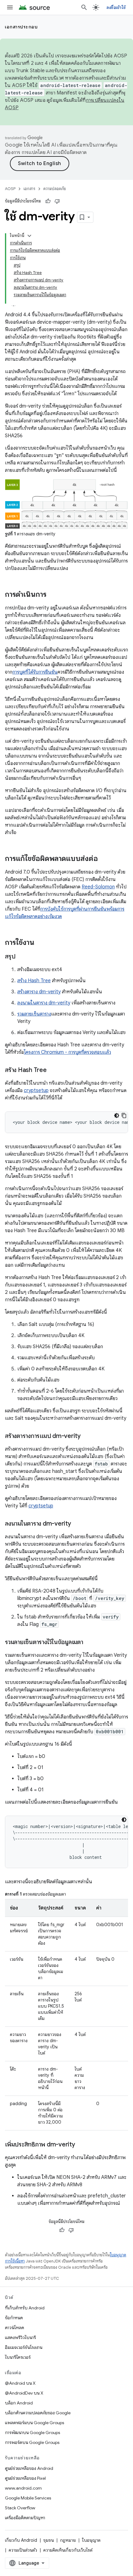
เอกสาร (29, 189)
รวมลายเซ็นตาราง (34, 1014)
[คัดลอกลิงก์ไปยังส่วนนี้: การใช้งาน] (41, 943)
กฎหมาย (68, 2540)
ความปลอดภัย (55, 189)
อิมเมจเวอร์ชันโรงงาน (24, 2347)
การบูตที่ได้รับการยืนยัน (35, 672)
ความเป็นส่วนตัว (23, 2550)
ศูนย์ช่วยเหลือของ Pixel (25, 2478)
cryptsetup (36, 1091)
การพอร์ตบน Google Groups (32, 2442)
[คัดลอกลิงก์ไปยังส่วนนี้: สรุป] (21, 957)
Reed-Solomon (98, 887)
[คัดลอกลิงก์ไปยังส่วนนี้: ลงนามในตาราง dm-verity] (77, 1524)
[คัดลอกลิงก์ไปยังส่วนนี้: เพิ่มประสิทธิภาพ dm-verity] (81, 2145)
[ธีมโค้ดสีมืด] (117, 1116)
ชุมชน (49, 2540)
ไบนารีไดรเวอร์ (18, 2357)
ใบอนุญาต (91, 2540)
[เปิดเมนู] (10, 7)
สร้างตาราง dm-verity (39, 992)
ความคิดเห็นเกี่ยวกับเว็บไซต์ (68, 2550)
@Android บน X (20, 2383)
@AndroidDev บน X (24, 2393)
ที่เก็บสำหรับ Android (25, 2308)
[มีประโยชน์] (48, 201)
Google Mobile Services (28, 2498)
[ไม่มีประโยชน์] (57, 201)
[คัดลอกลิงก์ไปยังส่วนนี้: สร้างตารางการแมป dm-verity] (87, 1436)
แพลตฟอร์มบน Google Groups (34, 2423)
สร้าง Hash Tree (34, 981)
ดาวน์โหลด (15, 2328)
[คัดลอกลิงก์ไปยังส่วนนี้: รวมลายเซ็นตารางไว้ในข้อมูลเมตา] (89, 1643)
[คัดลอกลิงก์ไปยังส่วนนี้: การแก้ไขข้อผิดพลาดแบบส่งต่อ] (104, 859)
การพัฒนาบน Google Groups (32, 2433)
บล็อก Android (19, 2403)
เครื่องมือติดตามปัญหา (25, 2518)
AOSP (10, 189)
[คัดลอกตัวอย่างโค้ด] (124, 1116)
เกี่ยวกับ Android (21, 2540)
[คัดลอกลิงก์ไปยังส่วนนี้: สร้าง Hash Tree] (53, 1070)
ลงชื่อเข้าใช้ (116, 7)
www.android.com (23, 2488)
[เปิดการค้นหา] (84, 7)
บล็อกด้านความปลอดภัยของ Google (38, 2413)
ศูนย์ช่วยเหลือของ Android (29, 2468)
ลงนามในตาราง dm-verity (44, 1003)
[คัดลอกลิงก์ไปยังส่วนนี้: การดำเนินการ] (53, 595)
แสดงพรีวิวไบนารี (20, 2337)
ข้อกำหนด (14, 2318)
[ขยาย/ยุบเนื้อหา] (29, 236)
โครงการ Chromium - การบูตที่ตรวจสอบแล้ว (67, 1052)
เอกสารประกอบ (21, 27)
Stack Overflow (20, 2508)
